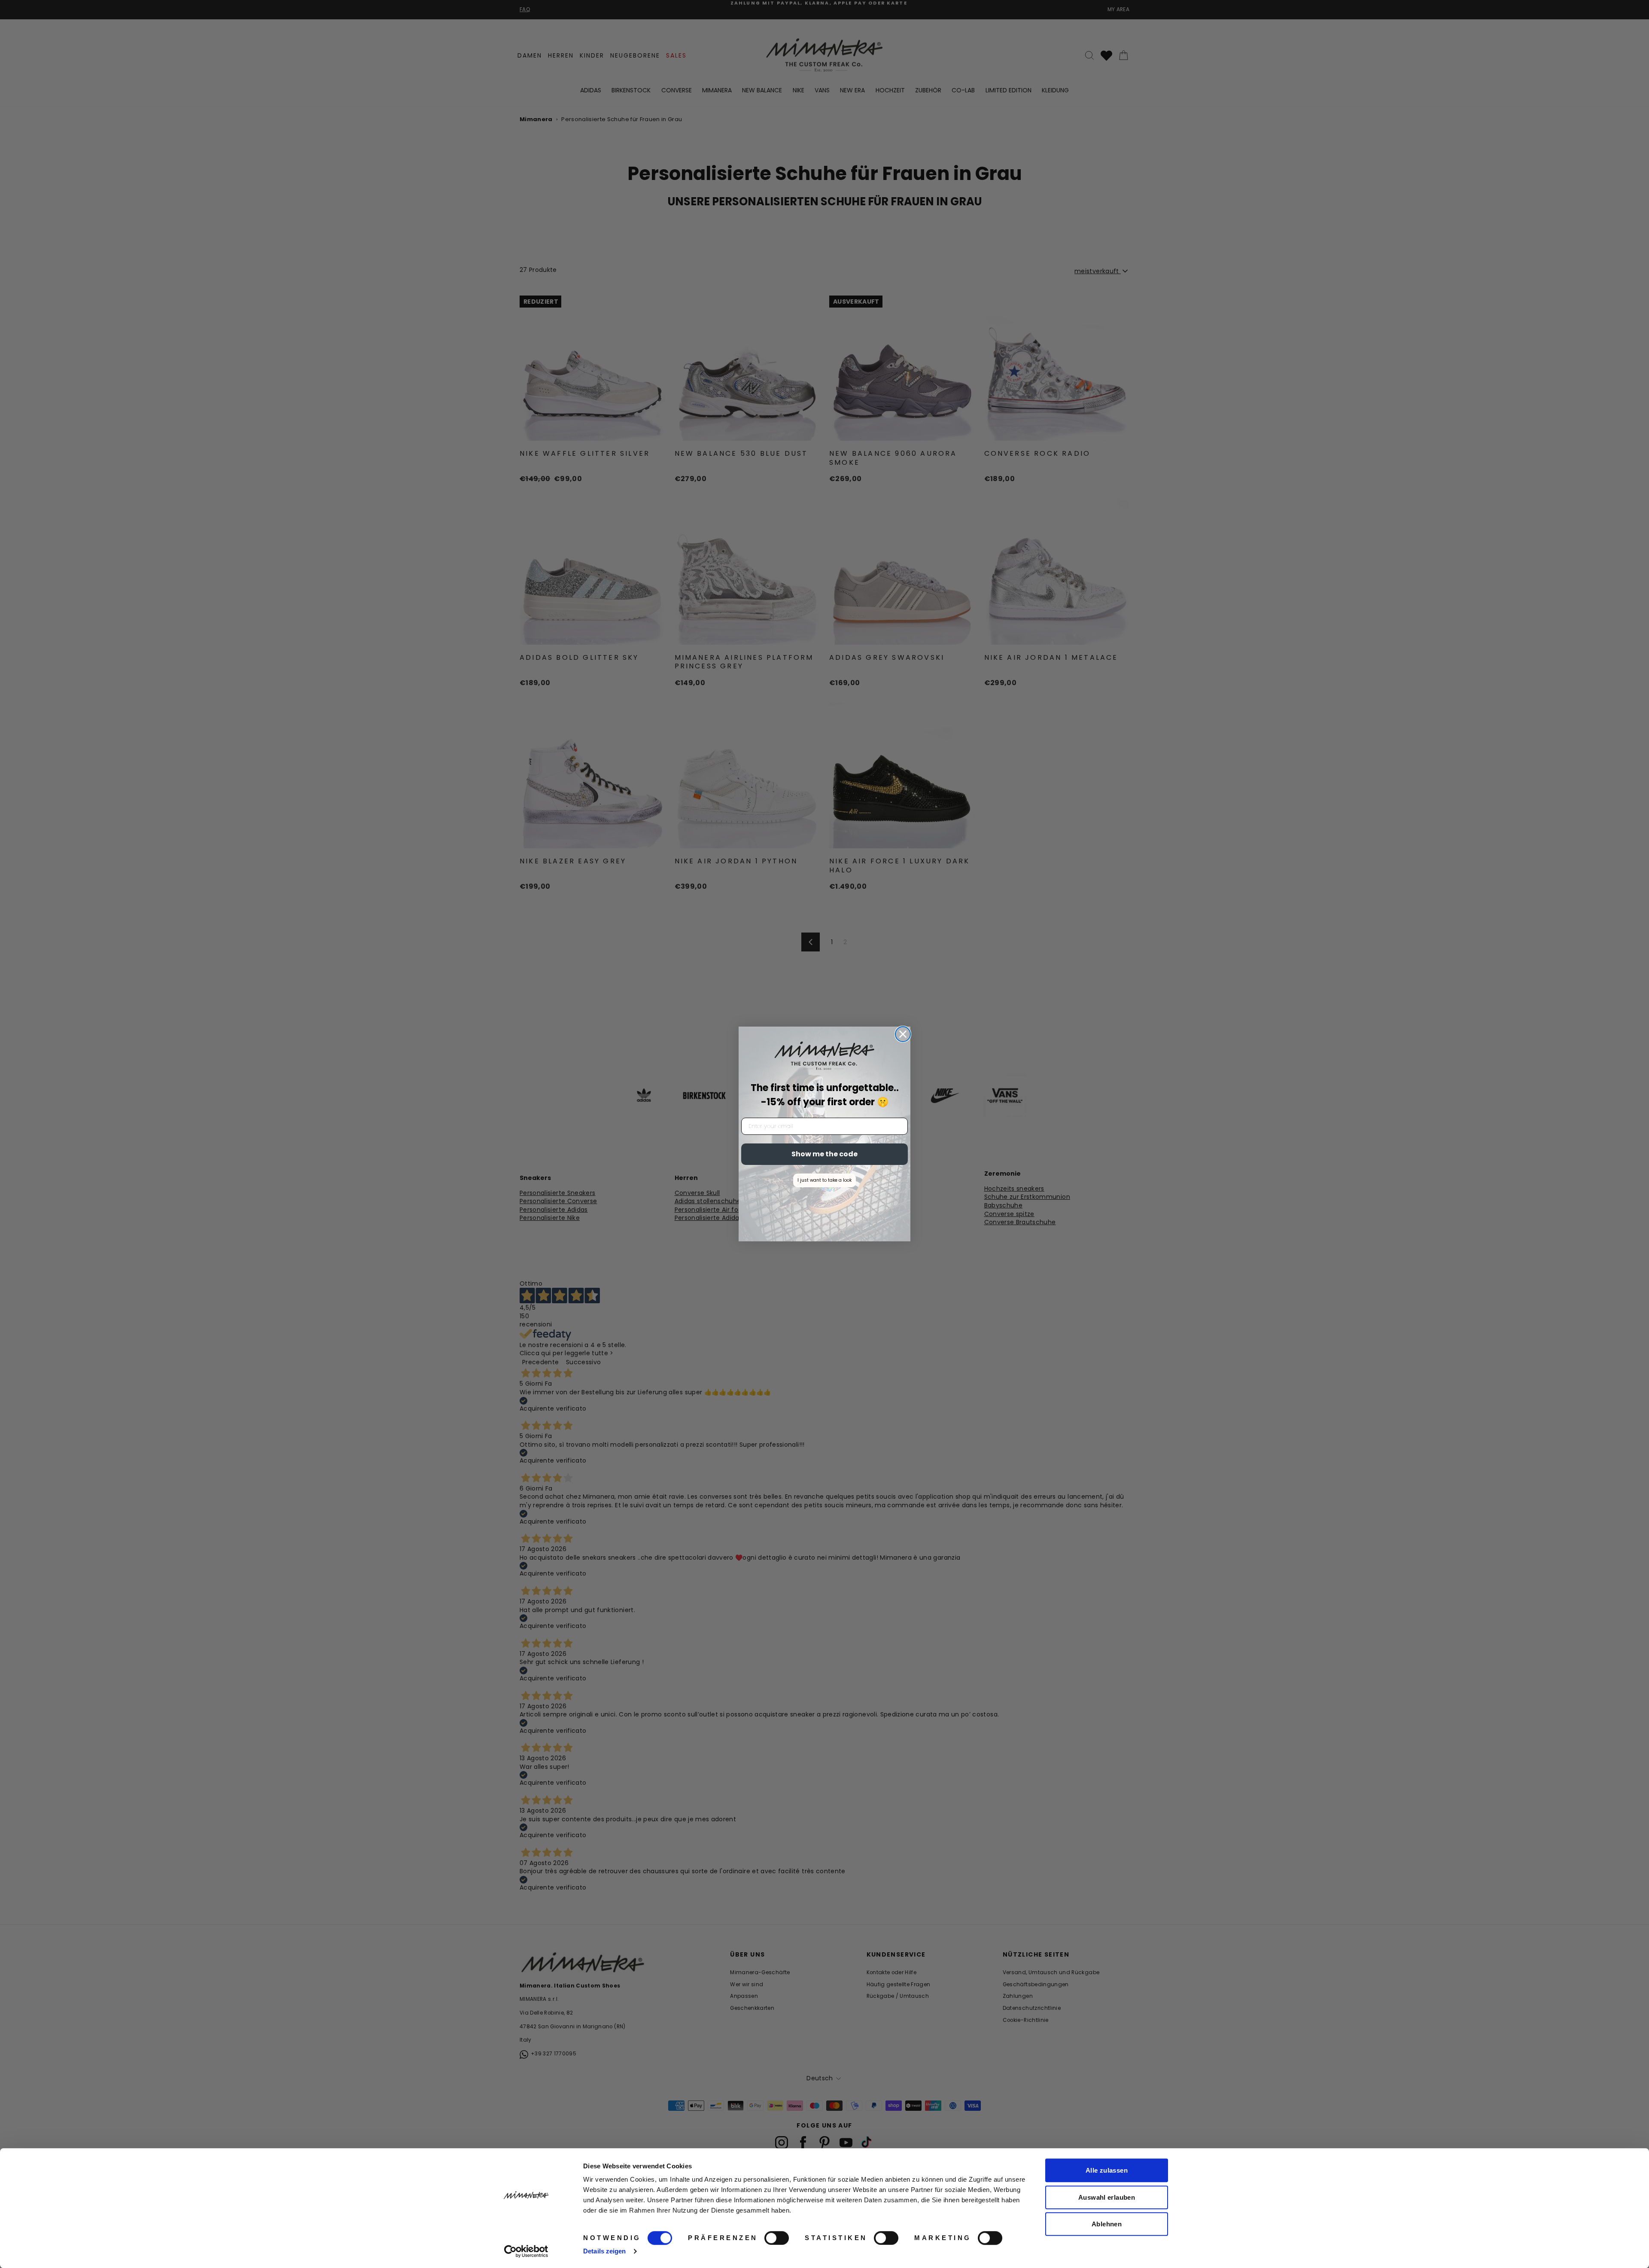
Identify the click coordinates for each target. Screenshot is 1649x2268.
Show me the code (824, 1154)
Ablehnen (1107, 2224)
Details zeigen (604, 2251)
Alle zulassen (1107, 2170)
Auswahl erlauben (1107, 2197)
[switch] (777, 2238)
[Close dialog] (903, 1034)
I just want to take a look (824, 1180)
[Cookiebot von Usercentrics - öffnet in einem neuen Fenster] (526, 2251)
